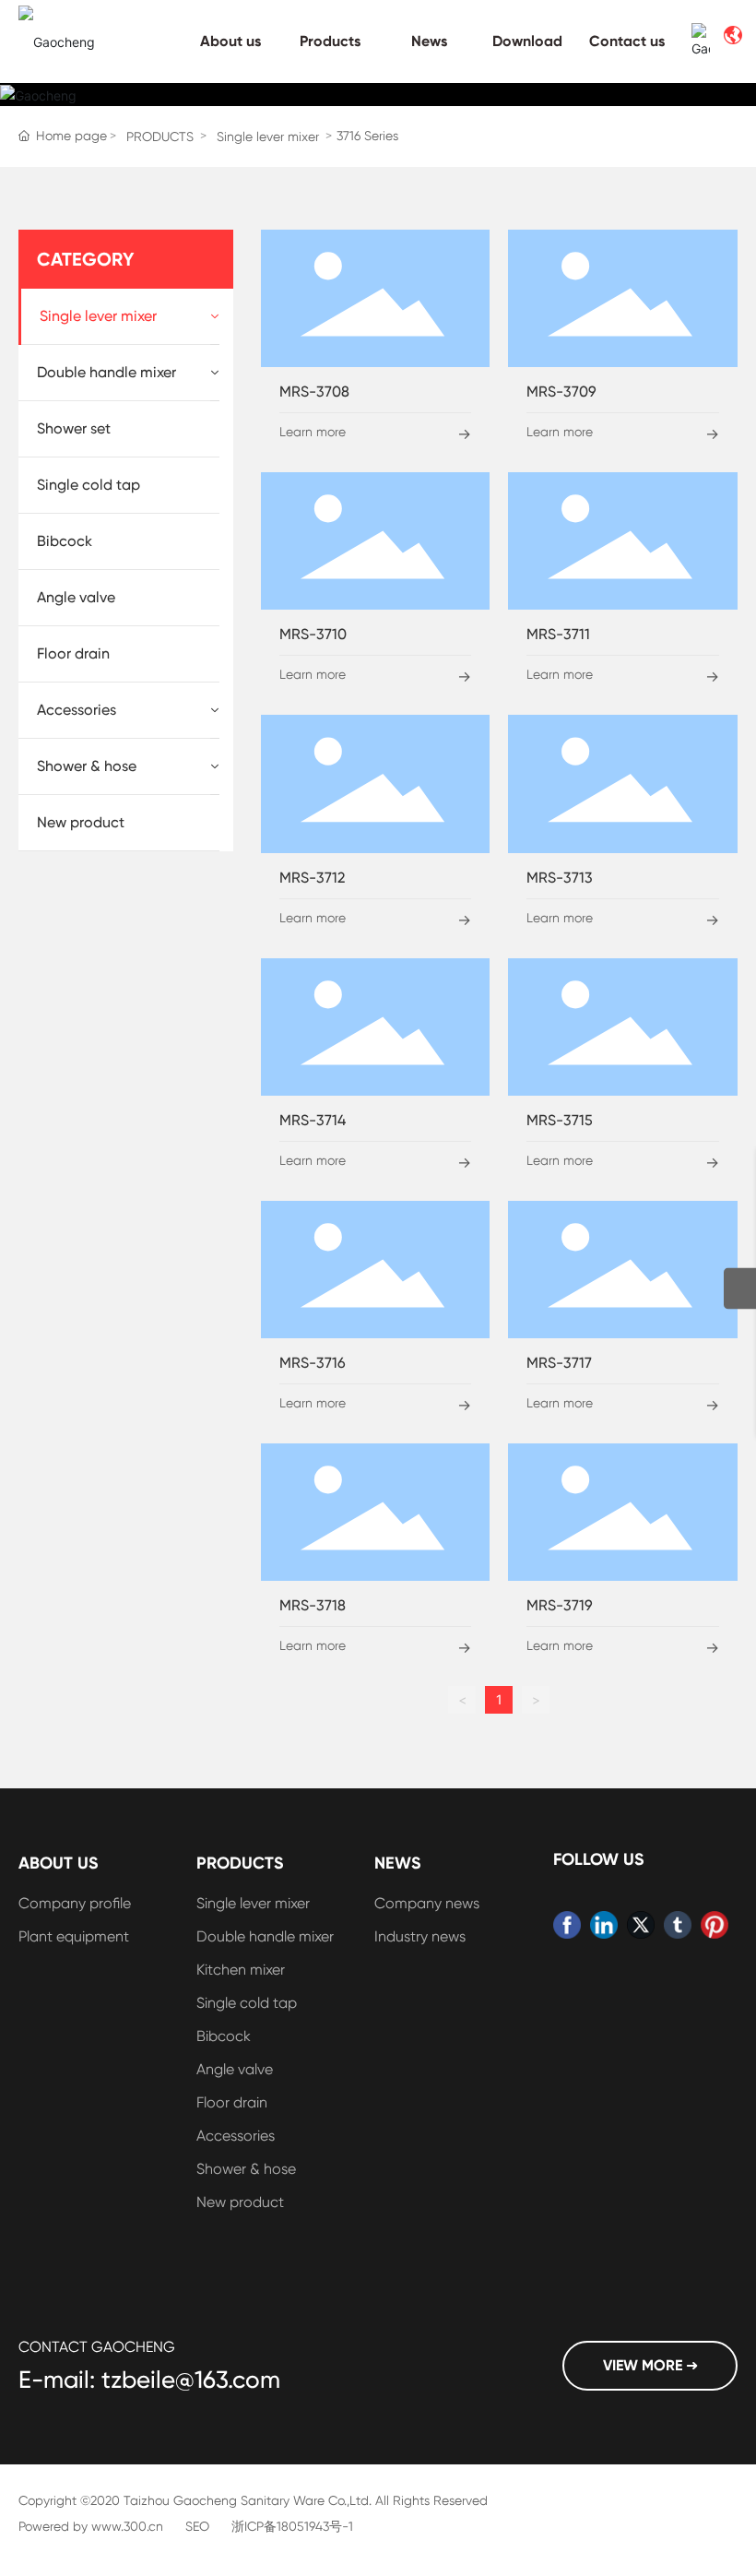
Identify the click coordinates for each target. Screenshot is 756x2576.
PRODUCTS (160, 137)
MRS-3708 (314, 392)
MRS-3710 (313, 634)
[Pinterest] (715, 1925)
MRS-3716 (313, 1363)
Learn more (313, 432)
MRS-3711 (558, 634)
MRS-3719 (560, 1605)
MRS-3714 (313, 1120)
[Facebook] (567, 1925)
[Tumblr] (678, 1925)
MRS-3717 (559, 1363)
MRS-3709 (561, 392)
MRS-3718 (313, 1605)
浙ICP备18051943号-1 (292, 2526)
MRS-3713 (560, 878)
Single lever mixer (268, 137)
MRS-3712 (312, 878)
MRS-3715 (560, 1120)
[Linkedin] (604, 1925)
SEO (197, 2526)
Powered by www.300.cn (91, 2526)
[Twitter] (641, 1925)
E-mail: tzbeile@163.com (149, 2380)
